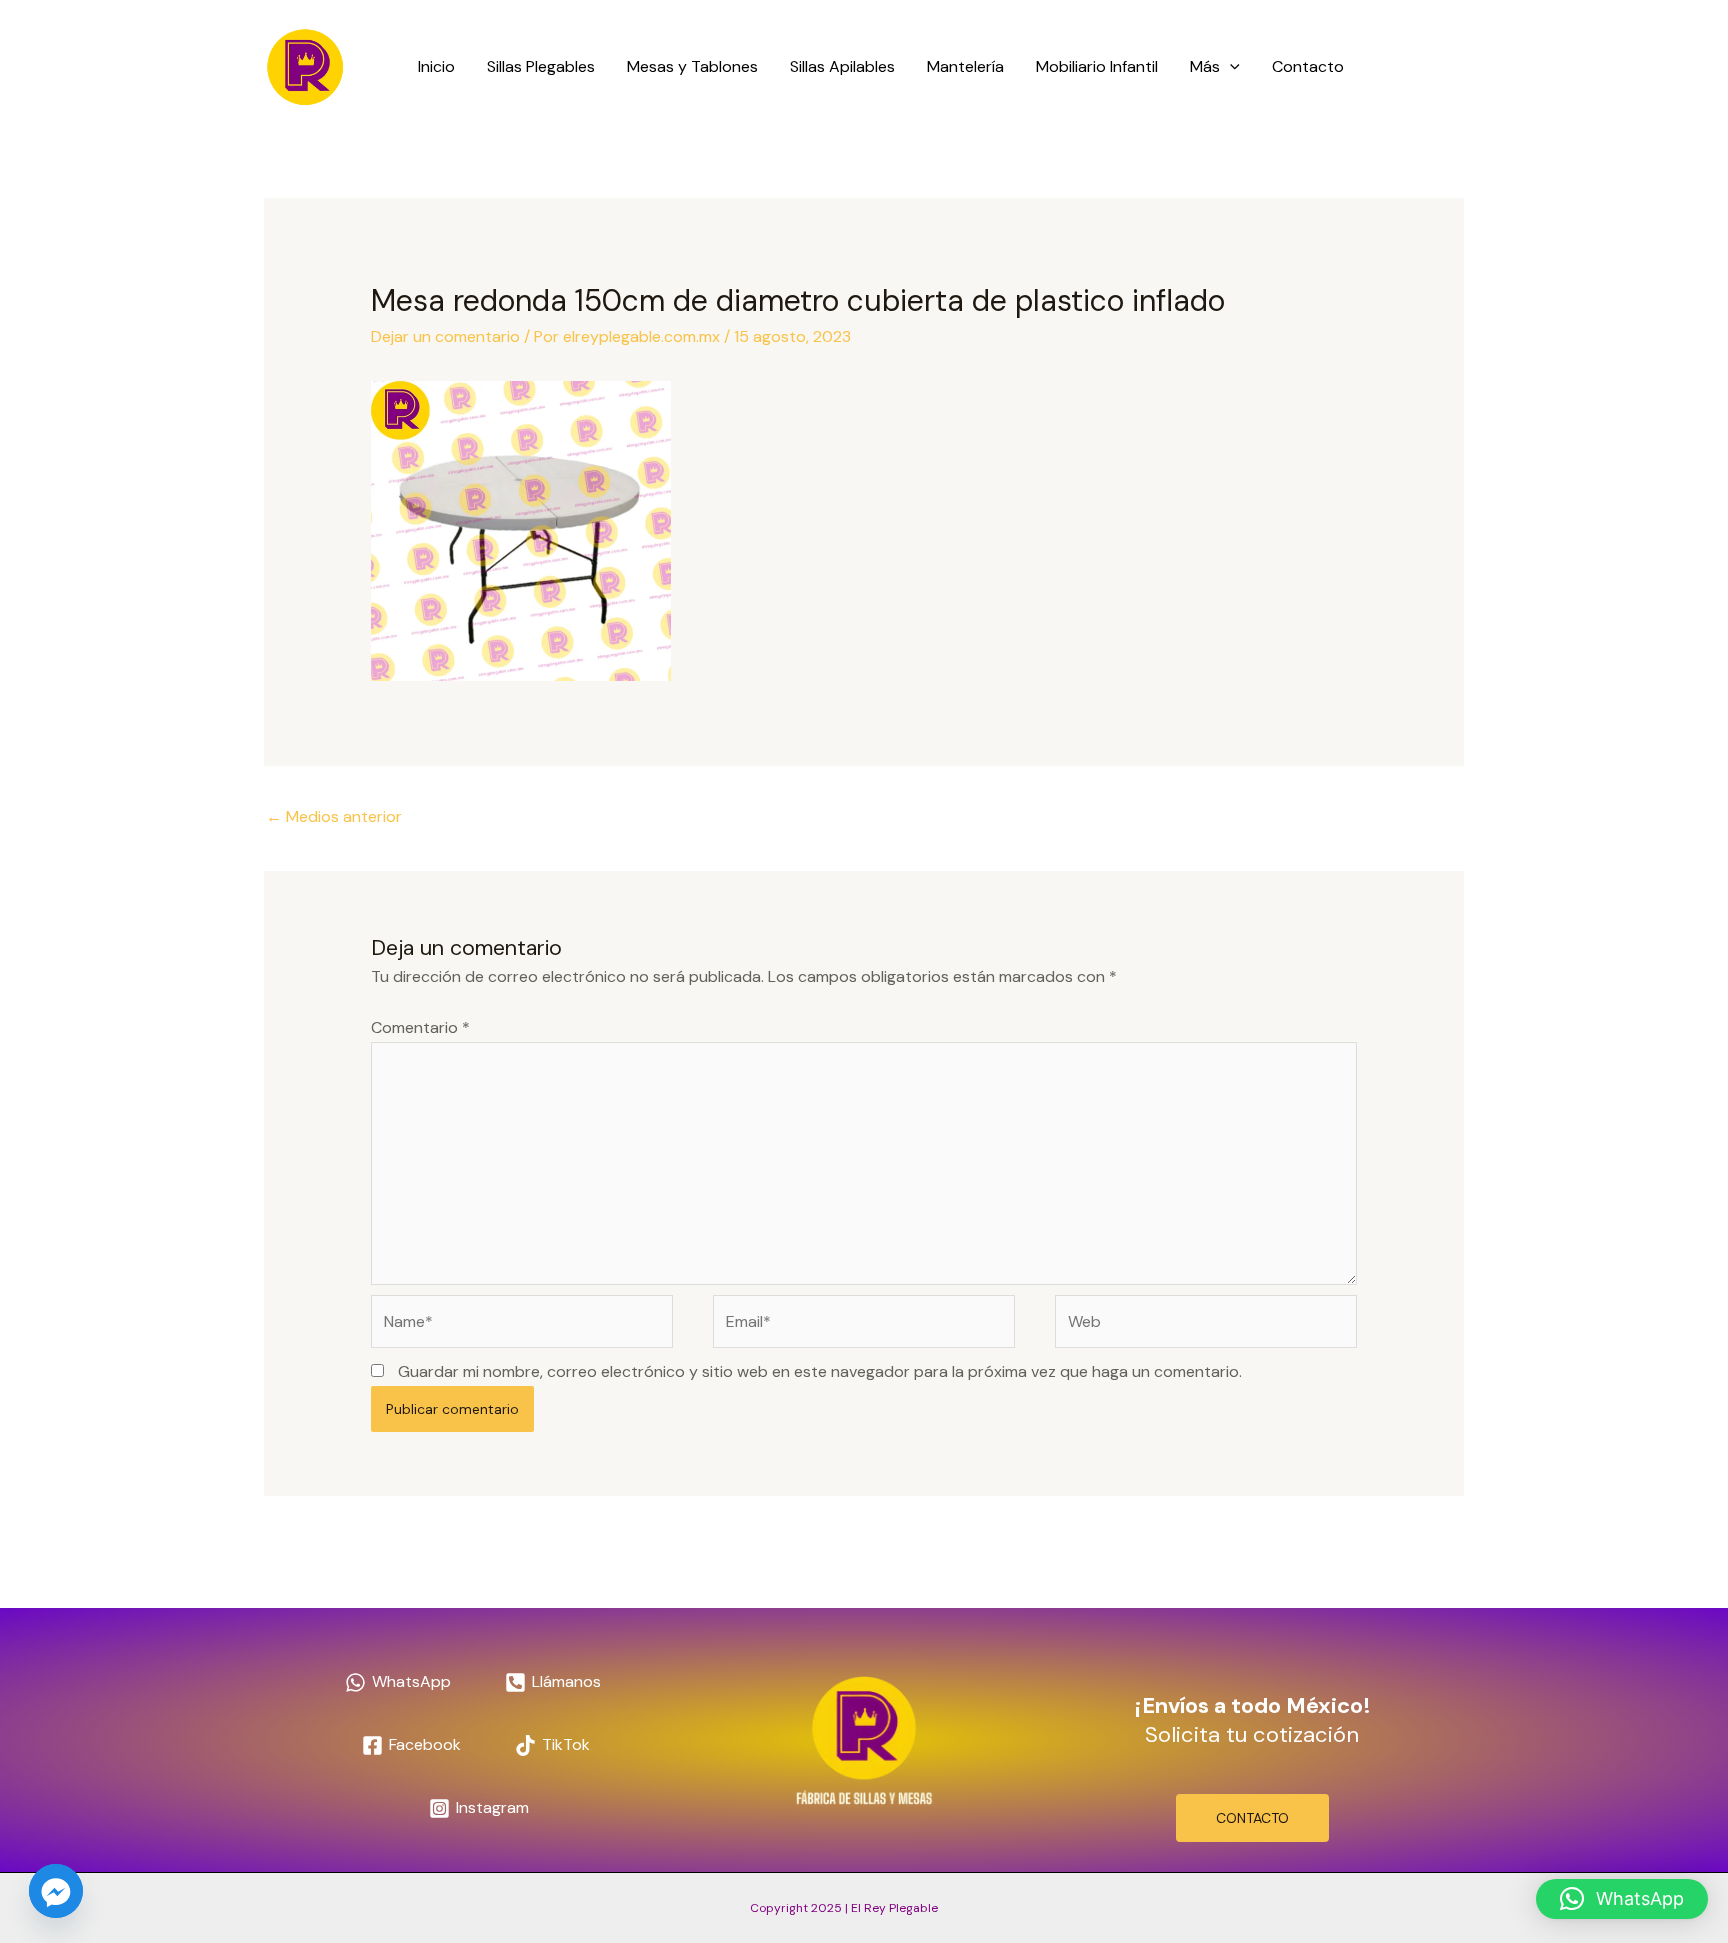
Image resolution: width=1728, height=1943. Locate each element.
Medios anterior (334, 816)
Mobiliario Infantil (1097, 66)
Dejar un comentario (445, 336)
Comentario (420, 1027)
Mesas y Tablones (692, 66)
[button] (1230, 67)
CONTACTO (1252, 1818)
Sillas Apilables (842, 66)
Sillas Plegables (541, 66)
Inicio (436, 66)
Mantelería (965, 66)
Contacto (1308, 66)
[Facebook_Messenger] (56, 1891)
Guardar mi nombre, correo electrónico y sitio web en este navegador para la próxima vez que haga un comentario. (820, 1371)
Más (1205, 66)
